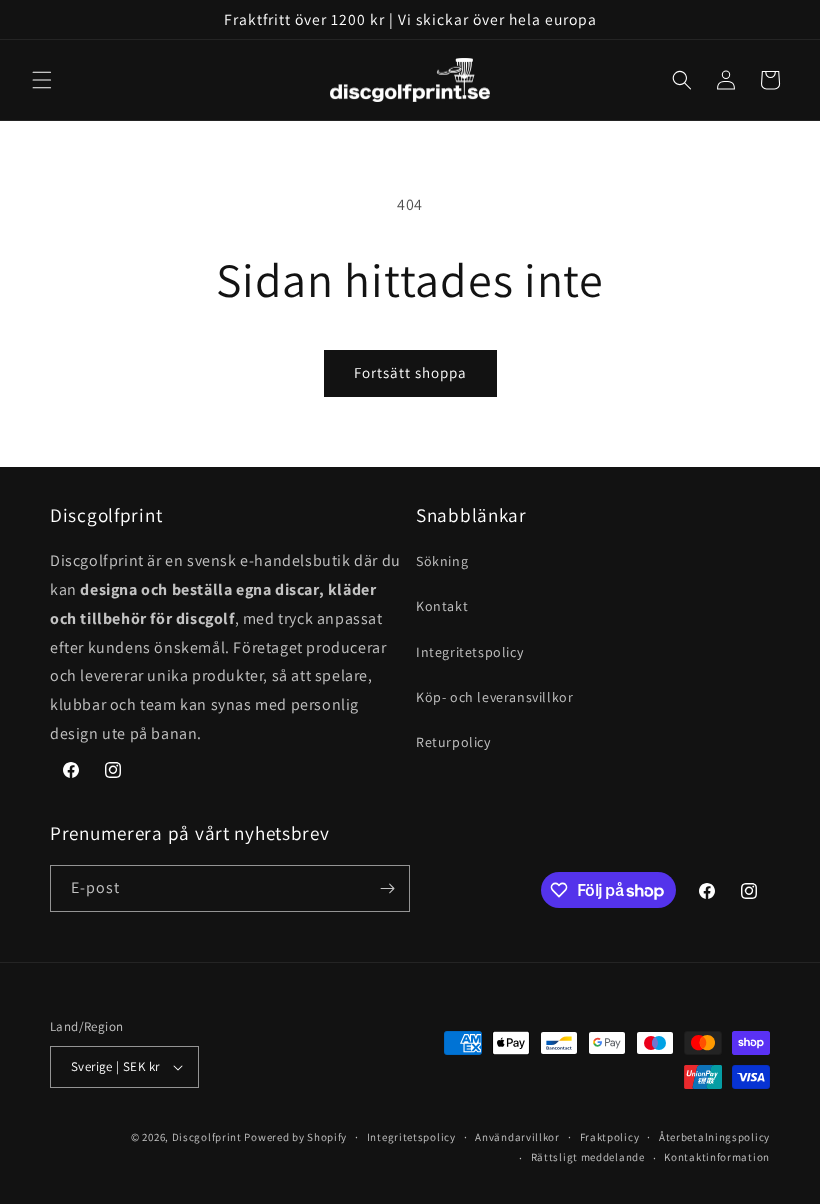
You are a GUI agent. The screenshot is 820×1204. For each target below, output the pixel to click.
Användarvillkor (517, 1137)
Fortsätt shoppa (410, 372)
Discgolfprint (207, 1137)
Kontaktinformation (717, 1157)
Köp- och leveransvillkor (494, 697)
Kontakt (442, 606)
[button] (42, 80)
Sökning (442, 561)
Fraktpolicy (610, 1137)
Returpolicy (453, 742)
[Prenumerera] (387, 888)
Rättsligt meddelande (588, 1157)
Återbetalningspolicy (714, 1137)
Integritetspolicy (469, 652)
